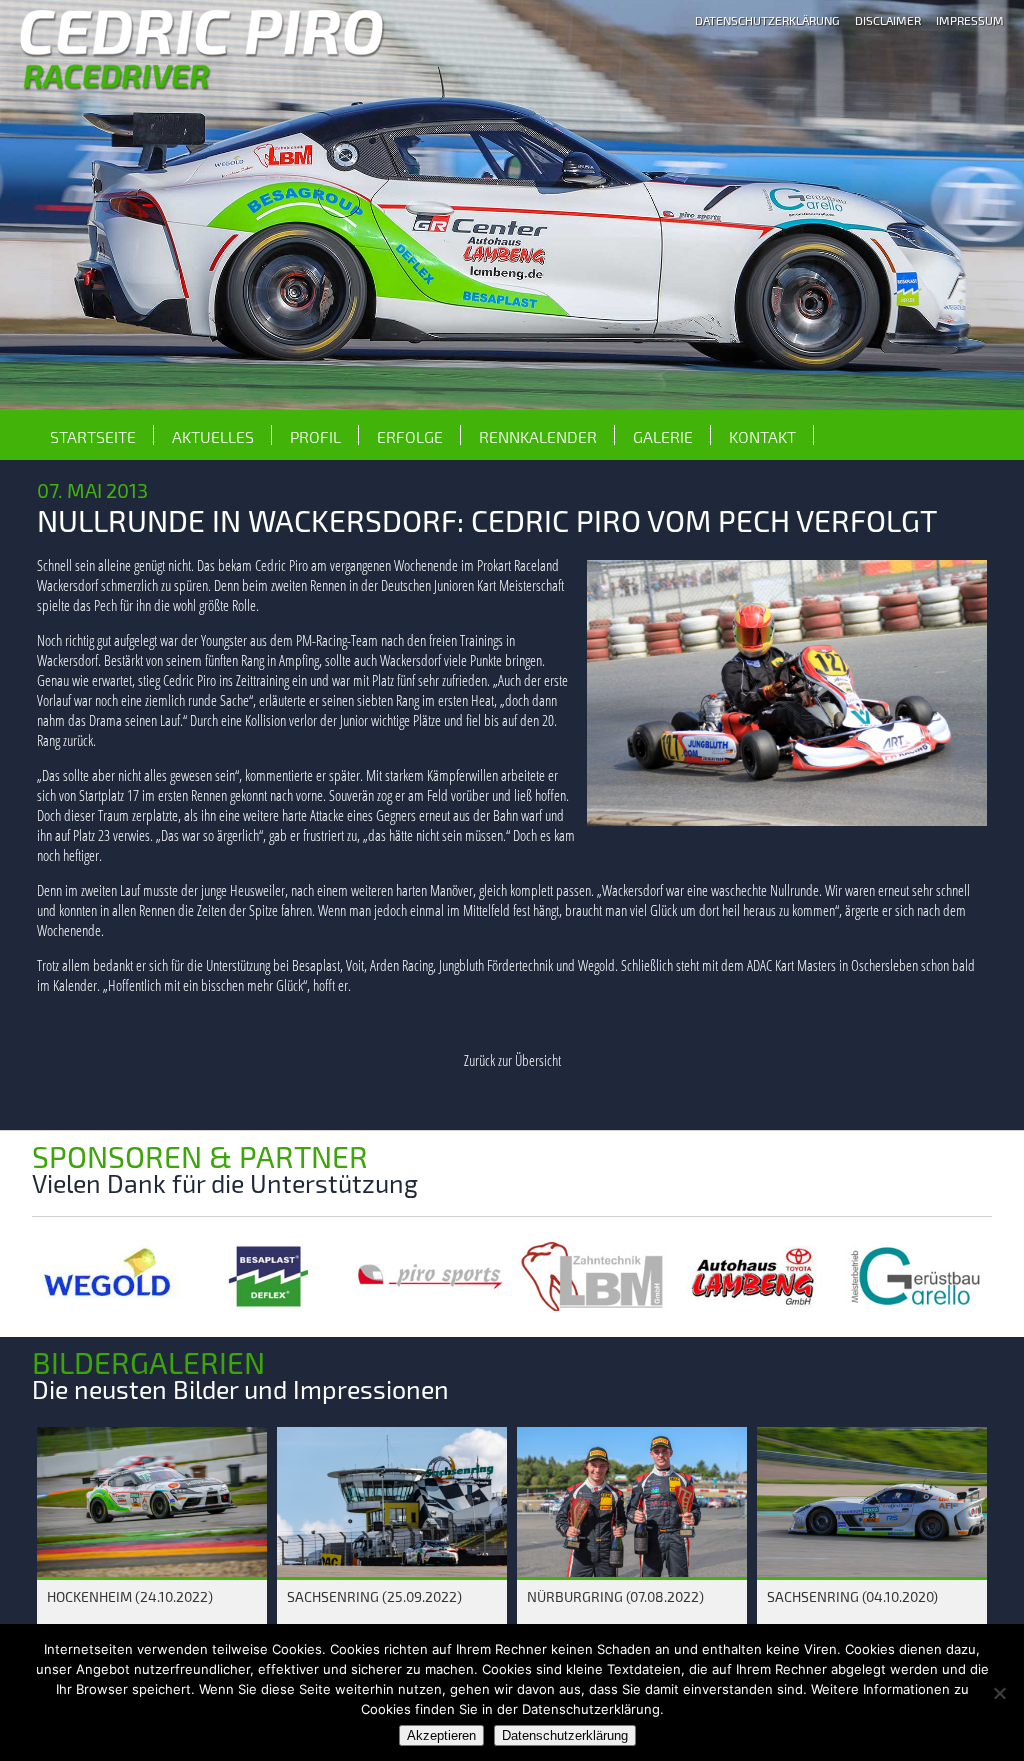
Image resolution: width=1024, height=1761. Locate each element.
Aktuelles (213, 436)
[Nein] (999, 1693)
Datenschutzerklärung (767, 20)
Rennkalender (538, 436)
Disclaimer (888, 20)
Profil (315, 436)
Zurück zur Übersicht (512, 1060)
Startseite (93, 436)
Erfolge (410, 436)
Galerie (663, 436)
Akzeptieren (441, 1735)
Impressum (970, 20)
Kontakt (762, 436)
